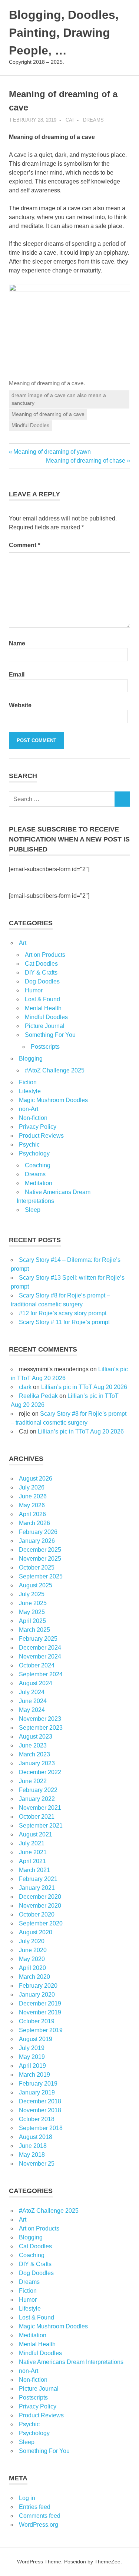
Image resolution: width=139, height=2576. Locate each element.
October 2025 (37, 1568)
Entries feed (35, 2507)
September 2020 (41, 1923)
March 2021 (34, 1870)
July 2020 (32, 1941)
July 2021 (32, 1843)
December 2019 (40, 2003)
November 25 (37, 2164)
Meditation (39, 1183)
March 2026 (34, 1523)
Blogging (31, 1059)
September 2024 (41, 1674)
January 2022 (37, 1799)
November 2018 (40, 2110)
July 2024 (32, 1692)
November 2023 (40, 1719)
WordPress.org (39, 2525)
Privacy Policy (38, 1127)
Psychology (34, 1153)
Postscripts (45, 1047)
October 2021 (37, 1817)
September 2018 (41, 2128)
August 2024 (36, 1683)
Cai (70, 120)
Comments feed (40, 2516)
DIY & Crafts (41, 973)
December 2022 (40, 1772)
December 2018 (40, 2101)
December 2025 (40, 1550)
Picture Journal (45, 1026)
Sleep (33, 1210)
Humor (34, 990)
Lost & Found (42, 999)
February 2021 (38, 1879)
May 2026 (32, 1505)
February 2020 (38, 1986)
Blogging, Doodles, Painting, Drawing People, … (64, 33)
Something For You (50, 1035)
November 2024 (40, 1656)
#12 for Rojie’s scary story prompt (63, 1313)
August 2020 (36, 1932)
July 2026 (32, 1487)
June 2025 (33, 1603)
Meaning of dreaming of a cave (48, 414)
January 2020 (37, 1995)
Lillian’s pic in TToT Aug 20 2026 (84, 1387)
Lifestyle (30, 1091)
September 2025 (41, 1576)
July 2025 (32, 1594)
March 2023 (34, 1754)
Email (17, 674)
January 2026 (37, 1541)
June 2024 (33, 1701)
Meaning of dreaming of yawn (52, 452)
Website (20, 705)
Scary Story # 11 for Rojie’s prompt (64, 1322)
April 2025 (32, 1621)
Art (23, 943)
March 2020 (34, 1977)
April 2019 (32, 2066)
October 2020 (37, 1914)
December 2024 (40, 1648)
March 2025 (34, 1630)
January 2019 (37, 2092)
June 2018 (33, 2146)
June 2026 (33, 1496)
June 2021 (33, 1852)
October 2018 (37, 2119)
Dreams (93, 120)
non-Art (29, 1109)
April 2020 (32, 1968)
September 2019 (41, 2030)
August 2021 (36, 1834)
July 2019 (32, 2048)
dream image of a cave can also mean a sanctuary (59, 399)
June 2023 (33, 1745)
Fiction (28, 1082)
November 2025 (40, 1559)
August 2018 (36, 2137)
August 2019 (36, 2039)
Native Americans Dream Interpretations (71, 2362)
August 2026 (36, 1479)
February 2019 (38, 2084)
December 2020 (40, 1897)
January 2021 (37, 1888)
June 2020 (33, 1950)
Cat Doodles (41, 964)
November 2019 (40, 2012)
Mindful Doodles (30, 425)
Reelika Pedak (38, 1396)
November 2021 (40, 1808)
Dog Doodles (42, 981)
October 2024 (37, 1665)
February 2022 (38, 1790)
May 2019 (32, 2057)
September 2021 (41, 1826)
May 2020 (32, 1959)
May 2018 (32, 2155)
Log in (27, 2498)
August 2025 (36, 1585)
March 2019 (34, 2075)
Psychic (29, 1145)
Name (17, 643)
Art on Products (45, 955)
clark (25, 1387)
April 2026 (32, 1514)
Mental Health (43, 1008)
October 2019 (37, 2021)
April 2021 (32, 1861)
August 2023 (36, 1737)
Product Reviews (41, 1136)
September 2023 (41, 1728)
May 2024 (32, 1710)
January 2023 (37, 1763)
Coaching (38, 1165)
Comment (24, 545)
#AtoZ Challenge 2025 (55, 1070)
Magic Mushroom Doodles (53, 1100)
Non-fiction (33, 1118)
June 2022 (33, 1781)
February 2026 (38, 1532)
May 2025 (32, 1612)
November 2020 (40, 1906)
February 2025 (38, 1639)
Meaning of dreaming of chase (86, 461)
